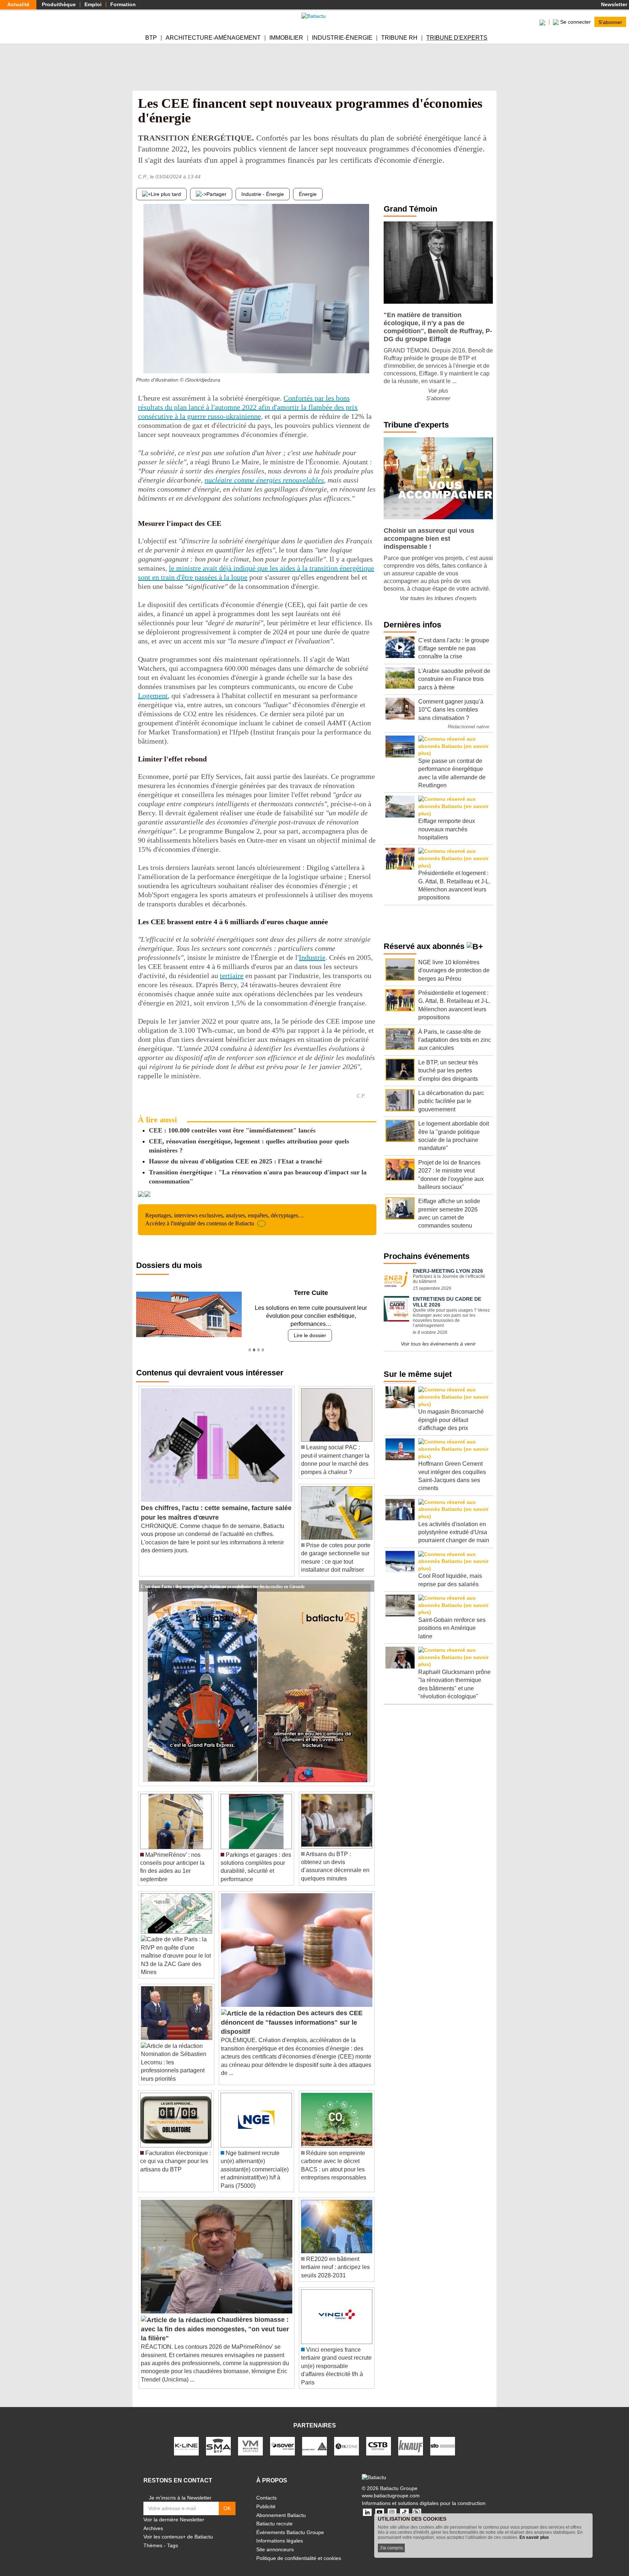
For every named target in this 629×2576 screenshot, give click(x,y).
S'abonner (610, 22)
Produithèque (59, 4)
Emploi (93, 4)
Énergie (308, 194)
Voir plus (438, 391)
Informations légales (280, 2533)
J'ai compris (391, 2548)
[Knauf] (411, 2438)
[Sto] (443, 2438)
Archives (153, 2520)
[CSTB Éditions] (379, 2438)
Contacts (266, 2490)
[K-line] (186, 2438)
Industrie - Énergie (263, 194)
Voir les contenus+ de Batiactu (178, 2529)
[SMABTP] (218, 2438)
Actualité (18, 4)
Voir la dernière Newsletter (174, 2512)
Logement (153, 696)
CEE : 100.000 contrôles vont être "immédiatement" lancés (232, 1130)
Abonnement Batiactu (281, 2507)
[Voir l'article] (367, 1578)
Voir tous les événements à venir (438, 1344)
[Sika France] (314, 2438)
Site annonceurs (275, 2541)
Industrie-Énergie (342, 38)
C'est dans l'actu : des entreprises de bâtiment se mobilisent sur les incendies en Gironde (223, 1577)
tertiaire (232, 976)
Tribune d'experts (457, 38)
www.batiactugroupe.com (391, 2488)
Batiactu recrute (274, 2516)
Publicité (266, 2498)
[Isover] (282, 2438)
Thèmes (153, 2537)
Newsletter (613, 4)
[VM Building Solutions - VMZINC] (250, 2438)
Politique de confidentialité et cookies (299, 2550)
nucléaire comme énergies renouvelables (264, 480)
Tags (173, 2537)
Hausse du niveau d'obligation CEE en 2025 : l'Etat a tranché (236, 1161)
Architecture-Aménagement (213, 38)
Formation (123, 4)
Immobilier (286, 38)
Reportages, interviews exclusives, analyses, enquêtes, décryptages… (225, 1219)
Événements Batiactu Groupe (290, 2524)
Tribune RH (399, 38)
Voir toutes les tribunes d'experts (438, 598)
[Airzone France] (347, 2438)
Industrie (312, 957)
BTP (151, 38)
